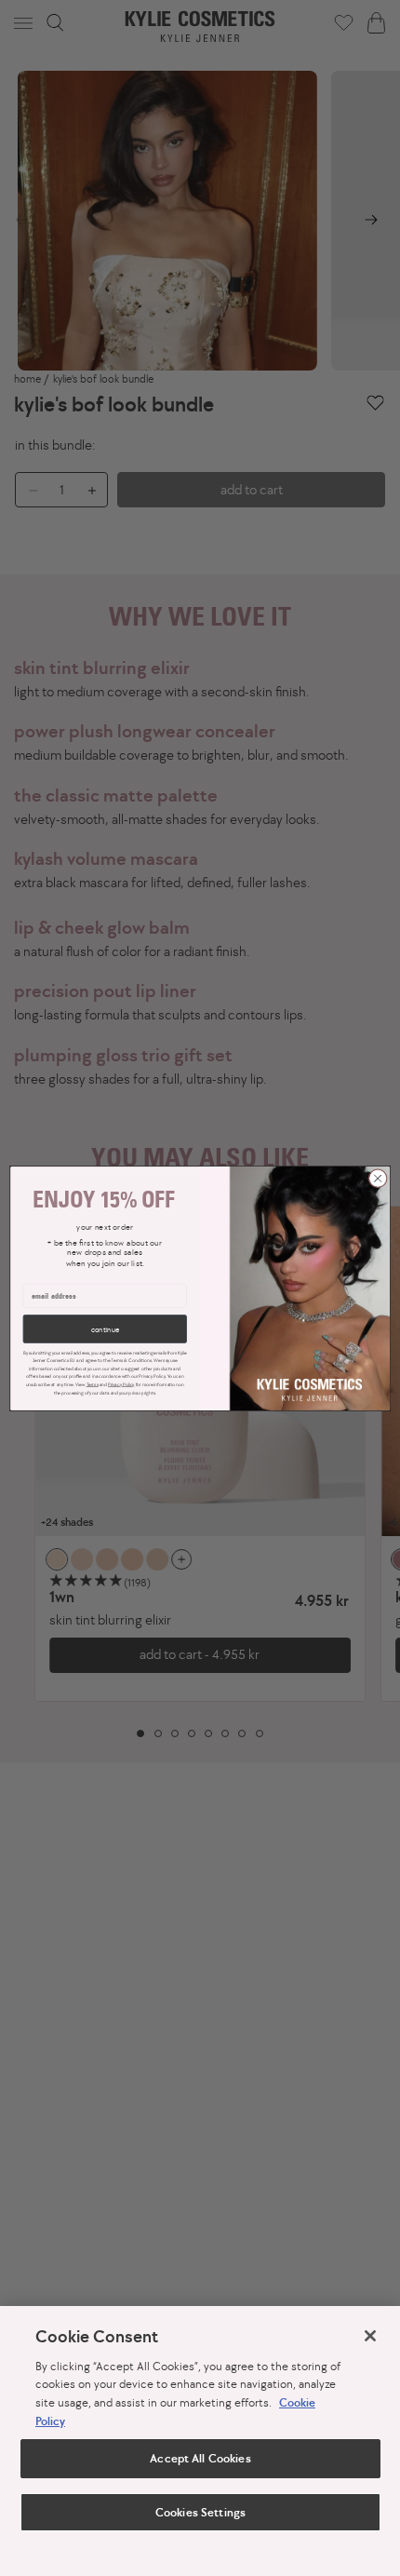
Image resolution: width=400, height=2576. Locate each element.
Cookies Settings (200, 2512)
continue (105, 1328)
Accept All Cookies (200, 2458)
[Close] (370, 2336)
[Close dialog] (378, 1178)
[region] (200, 2441)
